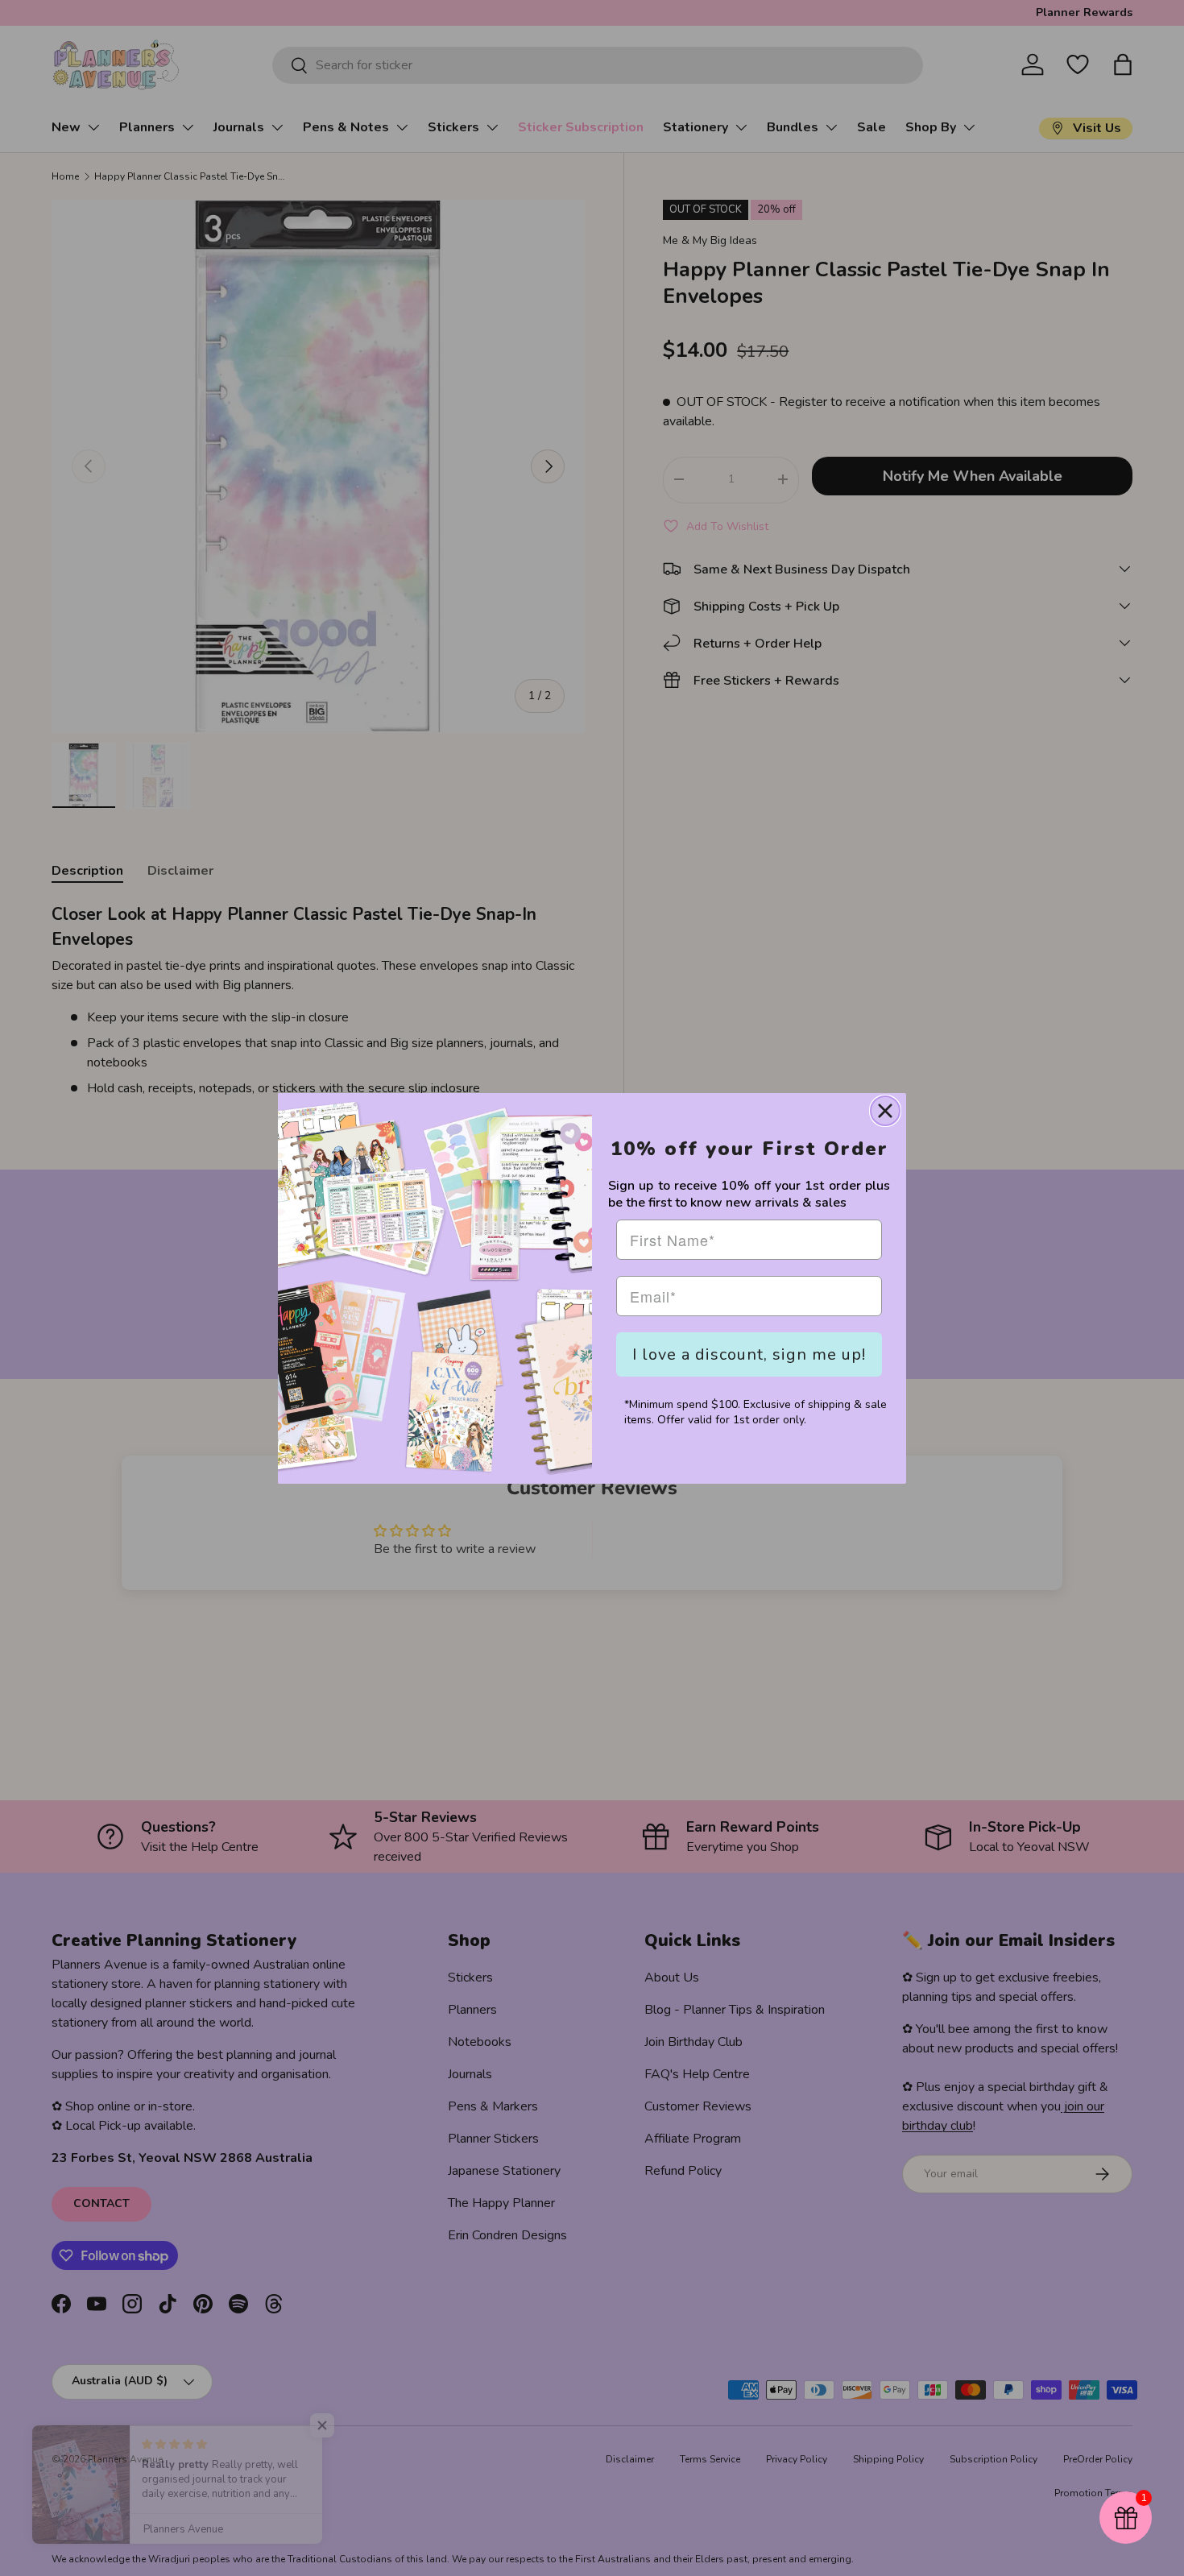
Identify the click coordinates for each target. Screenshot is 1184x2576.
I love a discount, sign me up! (749, 1354)
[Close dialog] (885, 1111)
